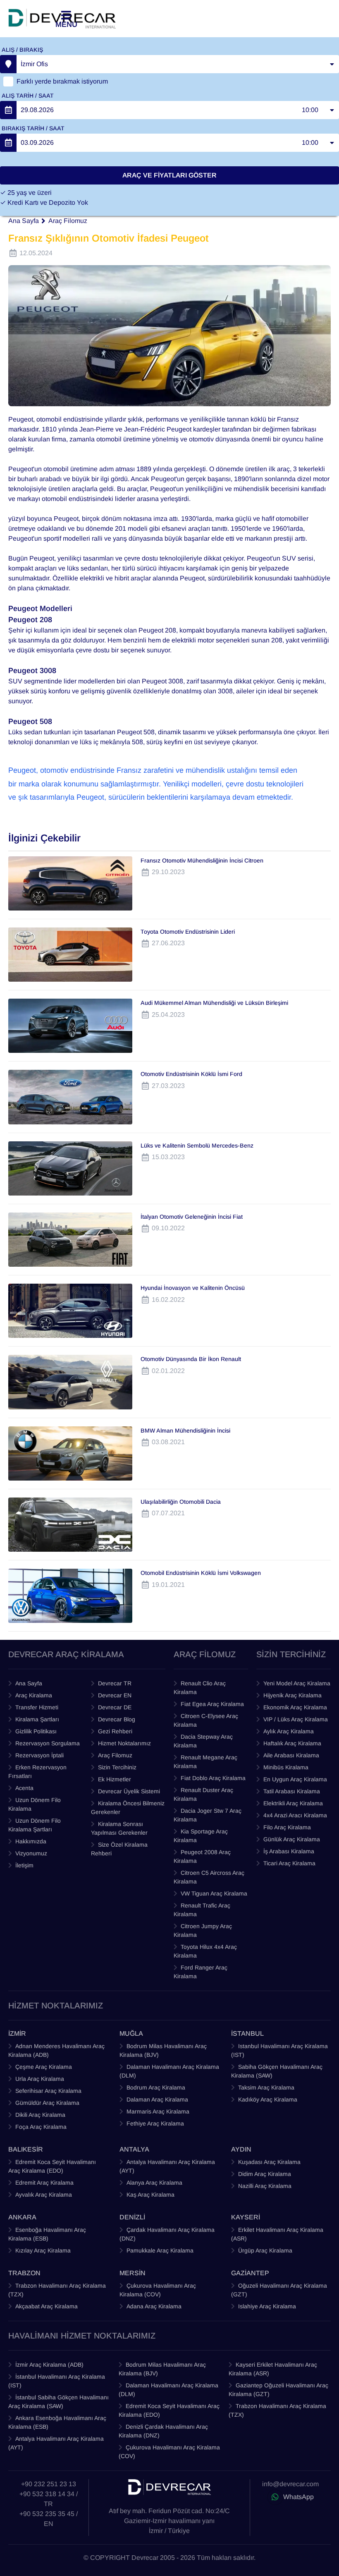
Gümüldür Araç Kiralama (47, 2103)
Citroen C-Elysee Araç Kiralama (206, 1720)
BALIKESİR (26, 2149)
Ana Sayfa (24, 221)
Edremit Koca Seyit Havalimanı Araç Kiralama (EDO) (52, 2166)
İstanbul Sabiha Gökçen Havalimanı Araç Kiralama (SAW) (58, 2402)
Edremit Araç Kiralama (44, 2183)
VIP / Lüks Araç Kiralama (296, 1719)
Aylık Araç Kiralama (289, 1731)
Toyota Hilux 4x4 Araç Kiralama (205, 1951)
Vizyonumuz (31, 1853)
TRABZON (24, 2273)
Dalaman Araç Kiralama (157, 2099)
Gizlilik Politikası (36, 1731)
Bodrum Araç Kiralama (156, 2087)
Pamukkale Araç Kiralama (160, 2250)
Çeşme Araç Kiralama (44, 2067)
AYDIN (241, 2149)
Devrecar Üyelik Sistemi (129, 1791)
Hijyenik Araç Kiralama (292, 1695)
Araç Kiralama (34, 1695)
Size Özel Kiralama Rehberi (119, 1849)
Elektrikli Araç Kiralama (293, 1803)
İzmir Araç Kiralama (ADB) (49, 2365)
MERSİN (132, 2273)
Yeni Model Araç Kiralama (297, 1683)
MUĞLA (131, 2033)
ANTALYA (134, 2149)
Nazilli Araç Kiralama (265, 2186)
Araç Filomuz (68, 221)
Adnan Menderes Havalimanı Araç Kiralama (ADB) (56, 2050)
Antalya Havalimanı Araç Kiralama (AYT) (167, 2166)
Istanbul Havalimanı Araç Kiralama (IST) (279, 2050)
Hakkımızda (31, 1841)
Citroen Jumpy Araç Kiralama (203, 1930)
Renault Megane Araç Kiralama (205, 1762)
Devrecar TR (115, 1683)
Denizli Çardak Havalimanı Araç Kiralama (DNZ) (163, 2431)
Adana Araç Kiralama (154, 2306)
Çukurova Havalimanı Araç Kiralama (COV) (158, 2290)
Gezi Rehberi (115, 1731)
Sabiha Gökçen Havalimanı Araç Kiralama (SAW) (277, 2071)
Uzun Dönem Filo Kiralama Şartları (35, 1825)
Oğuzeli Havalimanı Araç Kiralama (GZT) (279, 2290)
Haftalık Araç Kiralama (292, 1743)
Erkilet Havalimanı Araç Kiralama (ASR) (277, 2234)
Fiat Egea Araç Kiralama (212, 1704)
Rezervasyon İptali (39, 1755)
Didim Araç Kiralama (265, 2174)
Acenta (24, 1788)
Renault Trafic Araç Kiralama (202, 1910)
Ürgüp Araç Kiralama (265, 2250)
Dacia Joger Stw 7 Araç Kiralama (208, 1815)
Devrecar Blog (117, 1719)
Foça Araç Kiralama (41, 2127)
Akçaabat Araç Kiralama (47, 2306)
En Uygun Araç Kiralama (295, 1779)
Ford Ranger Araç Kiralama (201, 1972)
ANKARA (22, 2217)
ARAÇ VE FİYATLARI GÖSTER (169, 175)
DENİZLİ (132, 2217)
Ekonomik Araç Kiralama (295, 1707)
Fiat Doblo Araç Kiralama (213, 1778)
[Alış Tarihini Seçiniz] (8, 110)
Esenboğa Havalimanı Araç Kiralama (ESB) (47, 2234)
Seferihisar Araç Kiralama (48, 2091)
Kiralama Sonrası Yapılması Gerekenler (119, 1828)
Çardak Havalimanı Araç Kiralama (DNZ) (167, 2234)
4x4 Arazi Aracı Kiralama (295, 1815)
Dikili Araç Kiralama (40, 2115)
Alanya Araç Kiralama (154, 2183)
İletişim (24, 1865)
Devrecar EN (115, 1695)
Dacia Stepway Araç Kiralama (203, 1741)
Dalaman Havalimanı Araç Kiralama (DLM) (169, 2071)
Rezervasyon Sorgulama (48, 1743)
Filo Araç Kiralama (287, 1827)
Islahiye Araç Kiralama (267, 2306)
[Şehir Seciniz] (8, 64)
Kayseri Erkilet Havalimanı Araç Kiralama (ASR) (273, 2369)
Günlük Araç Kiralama (292, 1839)
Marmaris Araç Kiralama (158, 2111)
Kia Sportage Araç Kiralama (201, 1836)
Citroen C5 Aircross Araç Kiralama (209, 1877)
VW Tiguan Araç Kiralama (214, 1893)
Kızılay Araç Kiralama (43, 2250)
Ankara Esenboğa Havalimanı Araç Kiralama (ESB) (57, 2422)
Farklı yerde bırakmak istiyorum (62, 81)
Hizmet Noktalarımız (124, 1743)
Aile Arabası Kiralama (291, 1755)
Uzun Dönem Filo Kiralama (35, 1804)
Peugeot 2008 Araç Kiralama (202, 1856)
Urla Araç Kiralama (40, 2079)
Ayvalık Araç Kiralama (44, 2195)
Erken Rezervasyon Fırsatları (37, 1772)
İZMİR (17, 2033)
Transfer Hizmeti (37, 1707)
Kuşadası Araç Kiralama (269, 2162)
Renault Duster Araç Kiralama (203, 1794)
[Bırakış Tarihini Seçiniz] (8, 143)
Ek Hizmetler (115, 1779)
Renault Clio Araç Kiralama (200, 1688)
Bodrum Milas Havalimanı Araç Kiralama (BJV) (163, 2050)
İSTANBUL (247, 2033)
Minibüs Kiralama (286, 1767)
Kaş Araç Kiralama (150, 2195)
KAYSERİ (246, 2217)
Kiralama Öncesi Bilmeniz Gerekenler (128, 1808)
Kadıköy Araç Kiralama (268, 2099)
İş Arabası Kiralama (289, 1851)
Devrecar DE (115, 1707)
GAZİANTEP (250, 2273)
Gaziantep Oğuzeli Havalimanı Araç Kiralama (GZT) (278, 2390)
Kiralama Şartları (37, 1719)
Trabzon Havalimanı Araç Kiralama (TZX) (57, 2290)
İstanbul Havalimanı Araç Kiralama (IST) (57, 2381)
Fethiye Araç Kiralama (155, 2123)
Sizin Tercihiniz (117, 1767)
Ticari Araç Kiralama (289, 1863)
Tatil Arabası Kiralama (292, 1791)
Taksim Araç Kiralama (266, 2087)
